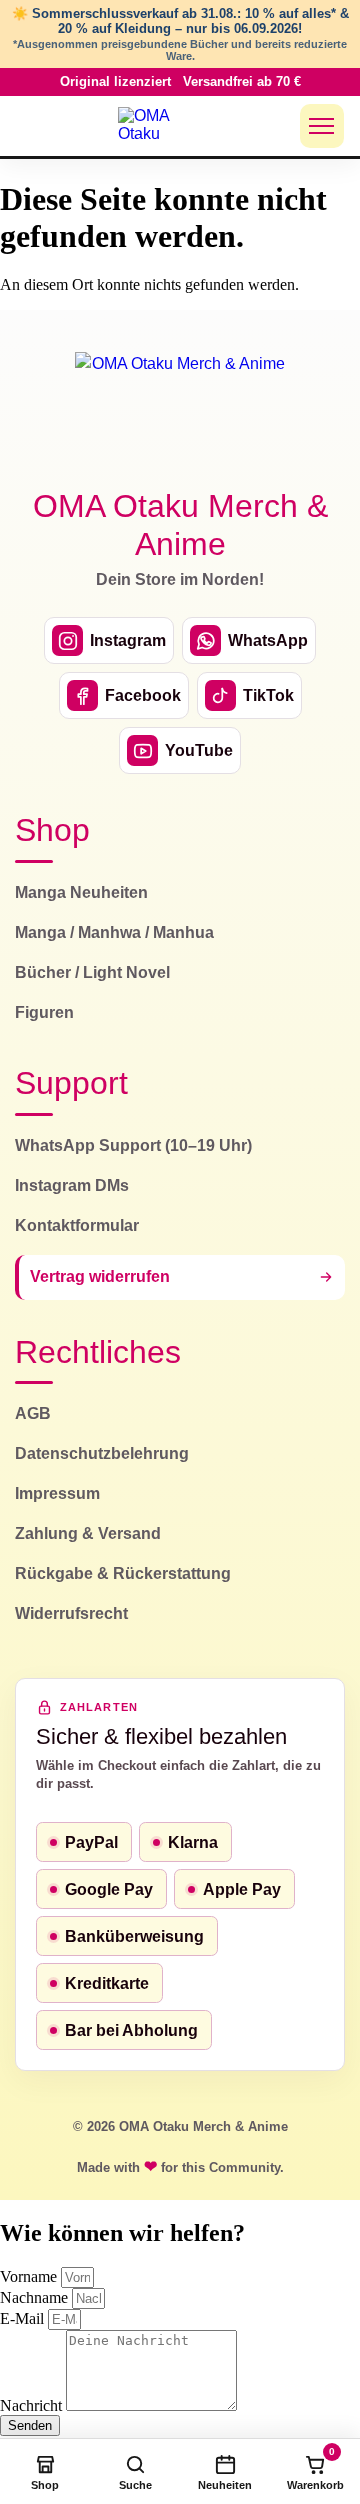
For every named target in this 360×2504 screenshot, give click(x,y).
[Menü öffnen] (322, 126)
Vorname (30, 2276)
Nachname (36, 2297)
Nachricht (33, 2405)
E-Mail (24, 2318)
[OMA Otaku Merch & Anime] (156, 126)
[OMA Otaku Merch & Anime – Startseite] (180, 408)
